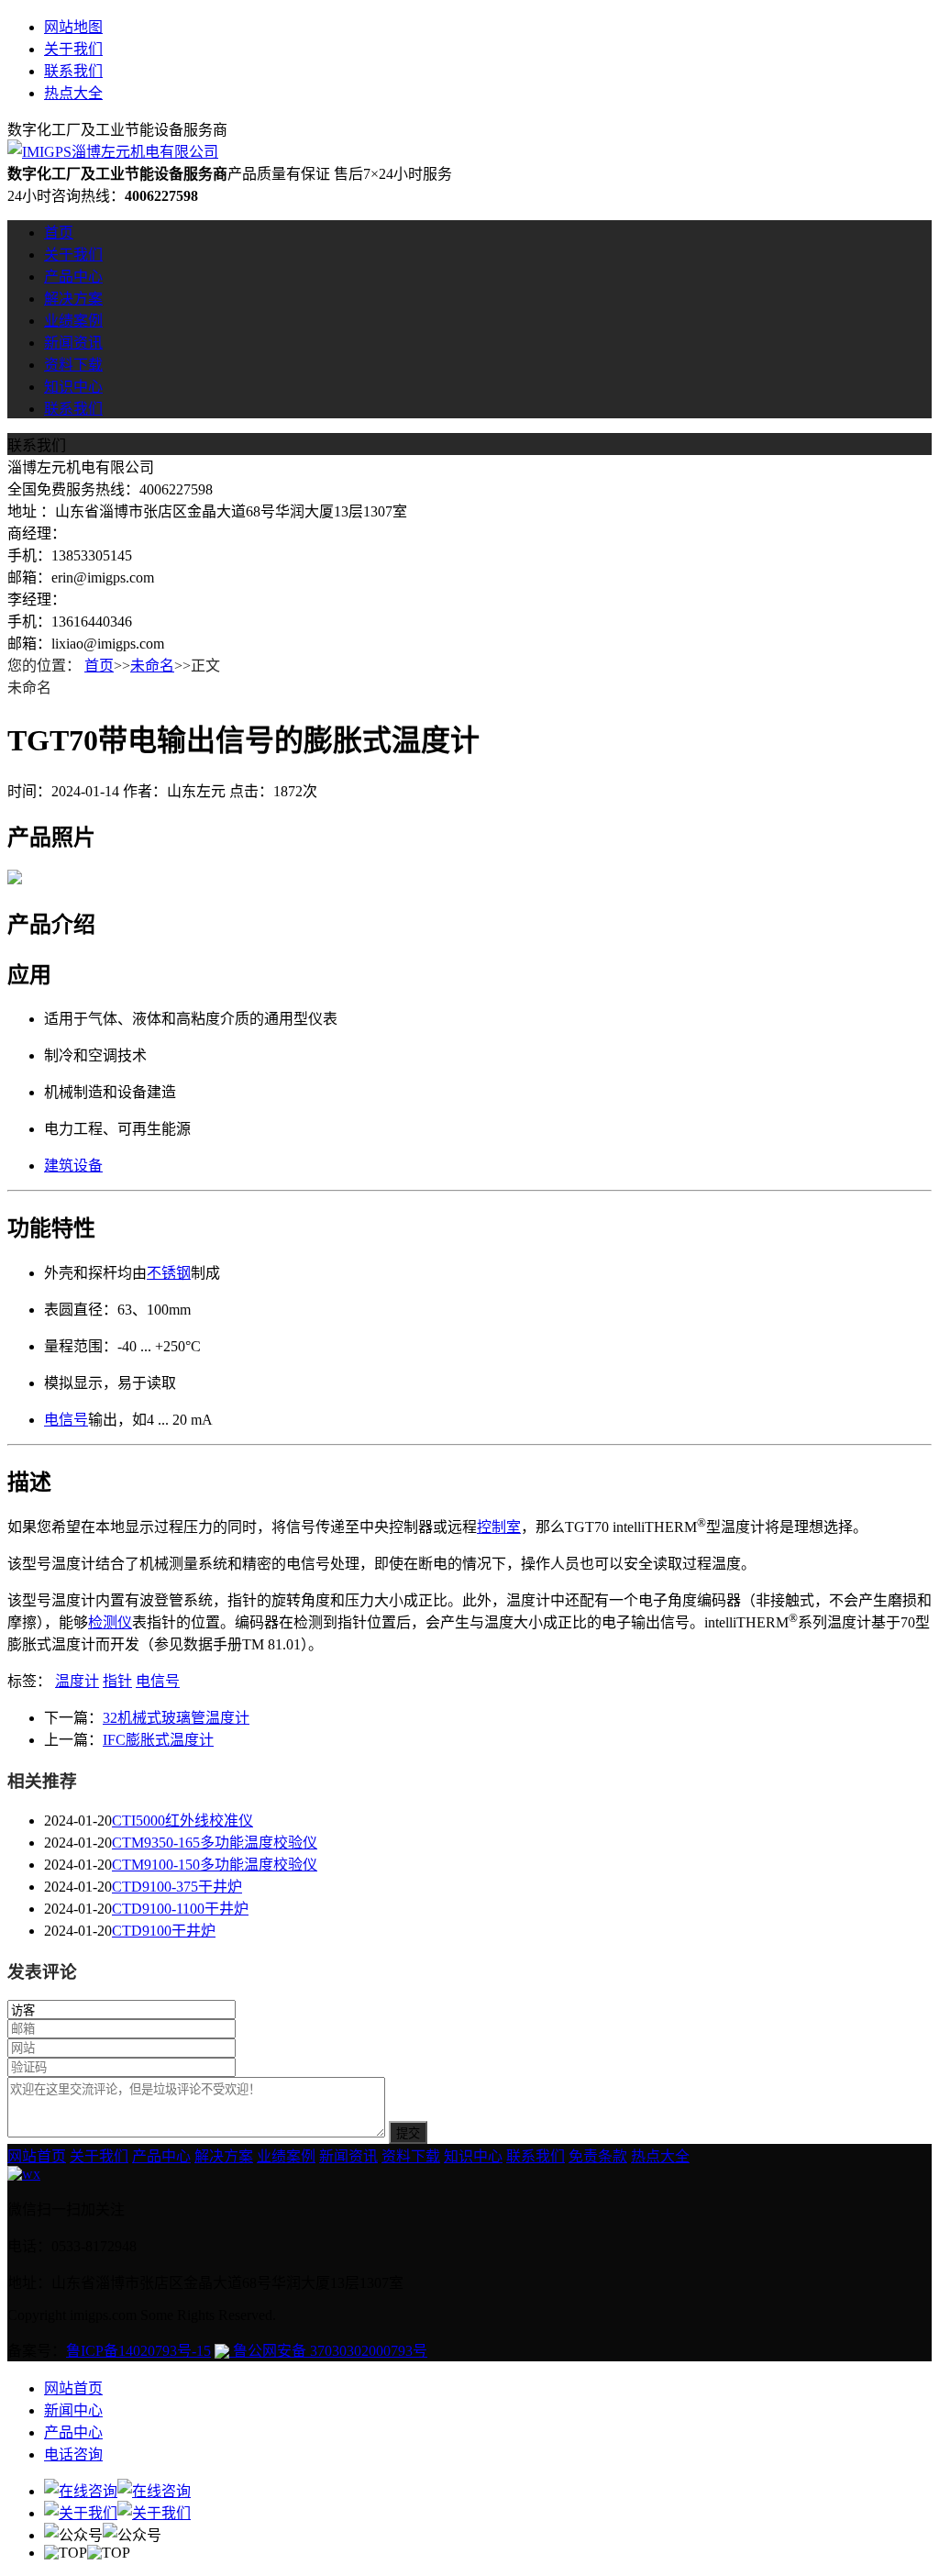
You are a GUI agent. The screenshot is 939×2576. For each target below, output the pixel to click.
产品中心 (73, 277)
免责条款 (598, 2156)
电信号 (66, 1420)
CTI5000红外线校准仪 (182, 1821)
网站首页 (37, 2156)
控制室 (499, 1527)
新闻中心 (73, 2410)
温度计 (77, 1681)
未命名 (152, 666)
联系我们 (73, 71)
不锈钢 (169, 1273)
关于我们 (73, 49)
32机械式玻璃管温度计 (176, 1718)
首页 (59, 233)
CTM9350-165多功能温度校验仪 (215, 1843)
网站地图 (73, 27)
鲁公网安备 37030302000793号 (328, 2351)
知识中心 (73, 387)
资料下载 (73, 365)
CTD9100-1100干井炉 (180, 1909)
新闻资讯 (73, 343)
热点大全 (73, 93)
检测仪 (110, 1622)
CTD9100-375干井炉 (177, 1887)
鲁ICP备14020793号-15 (138, 2351)
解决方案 (73, 299)
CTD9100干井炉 (164, 1931)
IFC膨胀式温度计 (158, 1740)
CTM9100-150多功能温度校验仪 (215, 1865)
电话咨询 (73, 2454)
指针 (117, 1681)
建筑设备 (73, 1166)
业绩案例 (73, 321)
